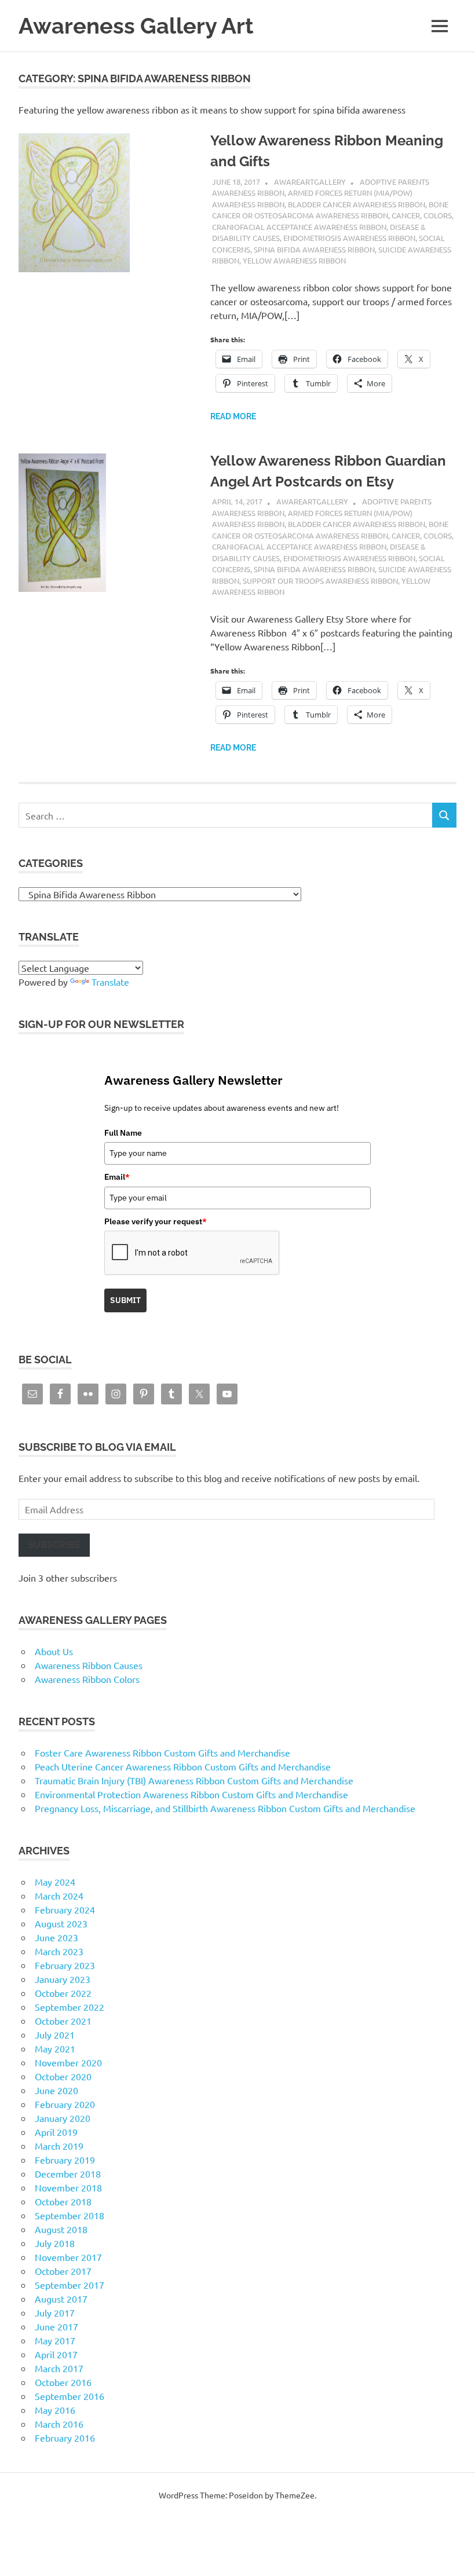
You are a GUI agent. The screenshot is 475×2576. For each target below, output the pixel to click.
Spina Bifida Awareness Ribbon (314, 249)
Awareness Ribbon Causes (89, 1665)
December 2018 (68, 2173)
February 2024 (65, 1909)
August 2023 (61, 1923)
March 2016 (59, 2424)
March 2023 (59, 1951)
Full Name (123, 1133)
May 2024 (55, 1882)
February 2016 (65, 2438)
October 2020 (63, 2076)
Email (117, 1177)
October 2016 (63, 2382)
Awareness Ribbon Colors (87, 1679)
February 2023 (65, 1965)
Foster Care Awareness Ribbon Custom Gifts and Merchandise (162, 1752)
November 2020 (68, 2062)
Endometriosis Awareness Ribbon (349, 238)
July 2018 (55, 2243)
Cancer (406, 215)
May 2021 (55, 2048)
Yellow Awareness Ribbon (294, 260)
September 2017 (70, 2285)
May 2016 (55, 2410)
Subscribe (54, 1545)
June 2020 (56, 2090)
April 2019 (56, 2132)
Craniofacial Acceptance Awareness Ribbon (299, 227)
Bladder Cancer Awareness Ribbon (357, 204)
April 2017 (56, 2354)
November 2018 (68, 2187)
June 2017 (56, 2326)
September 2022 (70, 2007)
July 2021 (55, 2035)
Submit (125, 1300)
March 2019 (59, 2146)
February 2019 (65, 2160)
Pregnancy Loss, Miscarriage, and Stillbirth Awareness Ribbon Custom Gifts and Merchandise (225, 1808)
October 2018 (63, 2201)
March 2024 (59, 1896)
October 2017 (63, 2271)
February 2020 (65, 2104)
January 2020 (63, 2118)
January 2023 (63, 1979)
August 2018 (61, 2229)
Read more (233, 416)
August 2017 (61, 2299)
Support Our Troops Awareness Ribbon (320, 581)
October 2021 (63, 2021)
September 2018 (70, 2215)
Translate (110, 982)
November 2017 (68, 2257)
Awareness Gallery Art (136, 26)
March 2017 (59, 2368)
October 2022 (63, 1993)
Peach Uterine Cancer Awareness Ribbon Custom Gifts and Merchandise (183, 1766)
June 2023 (56, 1937)
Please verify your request (156, 1221)
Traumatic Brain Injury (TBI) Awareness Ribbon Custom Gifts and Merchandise (194, 1780)
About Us (54, 1651)
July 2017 (55, 2312)
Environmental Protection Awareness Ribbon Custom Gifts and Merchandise (191, 1794)
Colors (438, 215)
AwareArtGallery (310, 182)
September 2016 (70, 2396)
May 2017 (55, 2340)
